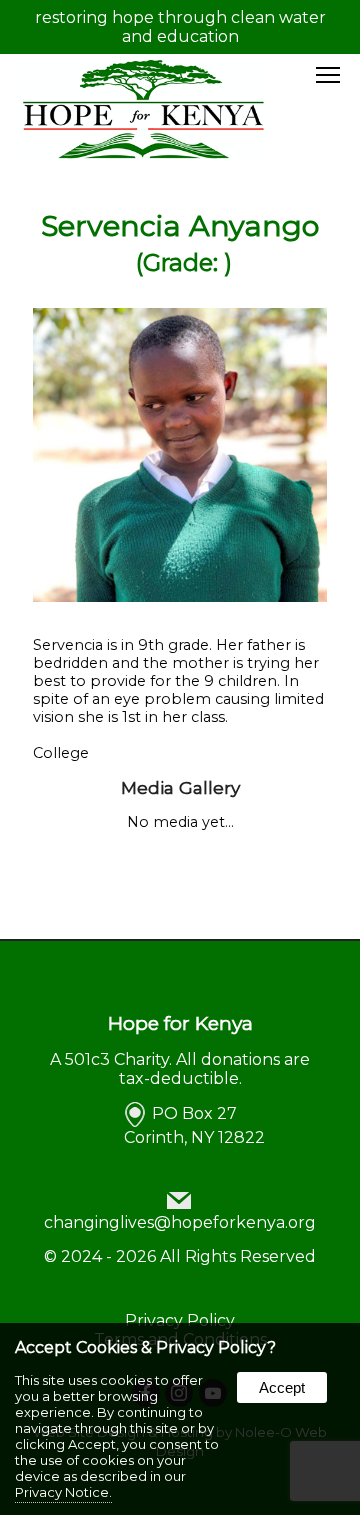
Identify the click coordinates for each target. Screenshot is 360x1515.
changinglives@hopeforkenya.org (180, 1222)
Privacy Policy (180, 1320)
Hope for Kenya (180, 1023)
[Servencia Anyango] (180, 597)
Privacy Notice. (63, 1492)
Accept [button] (282, 1387)
